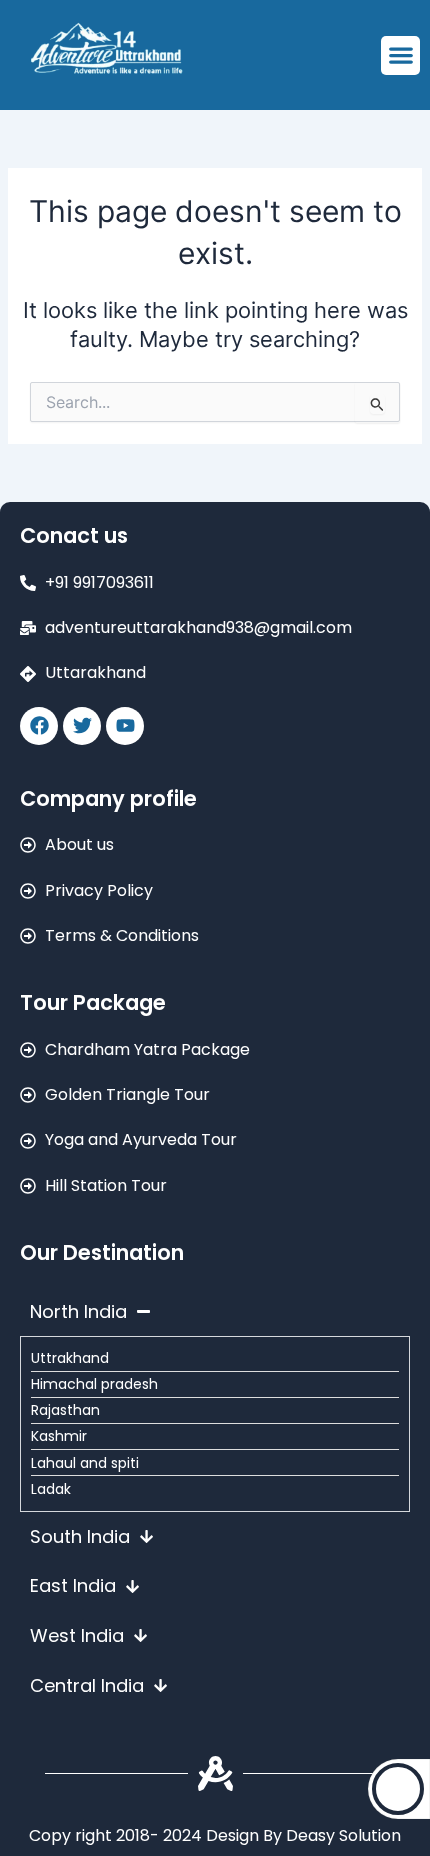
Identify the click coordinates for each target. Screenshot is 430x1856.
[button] (400, 55)
